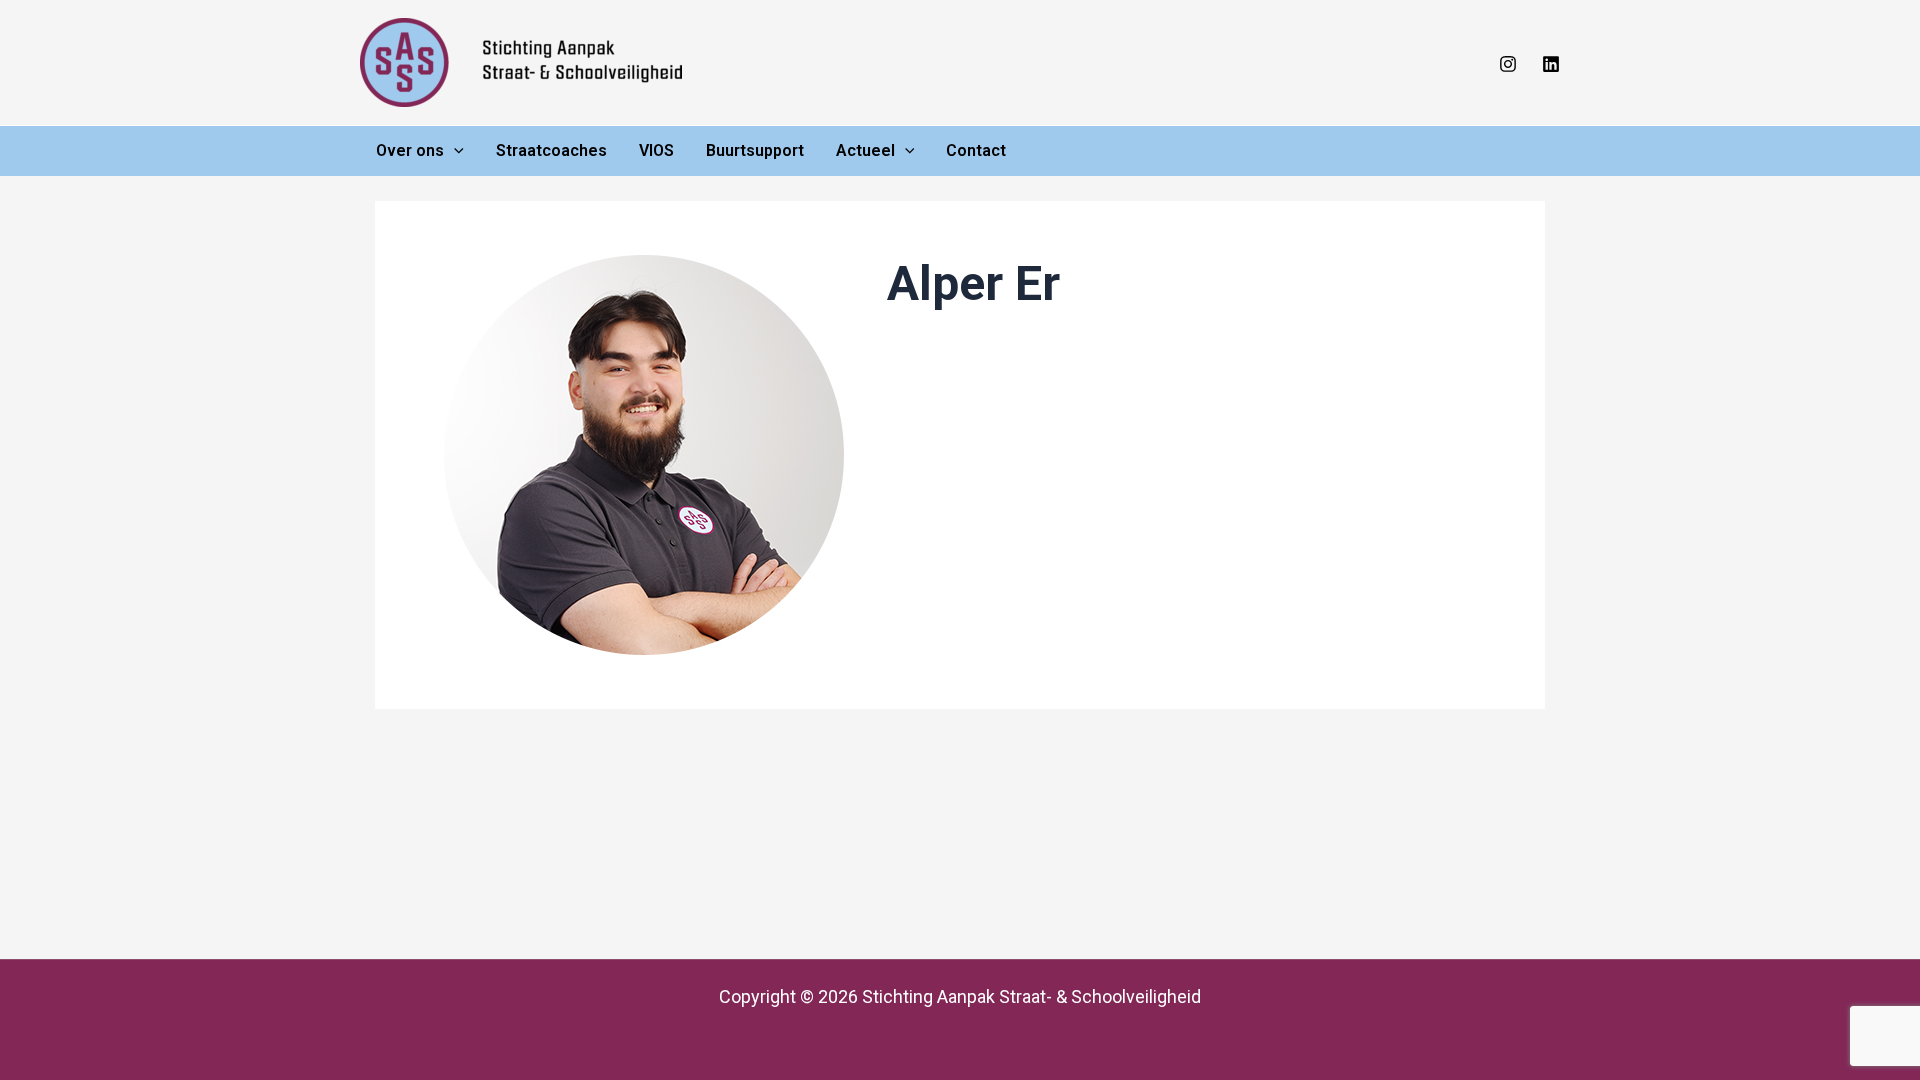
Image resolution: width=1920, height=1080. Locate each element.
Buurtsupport (755, 150)
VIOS (656, 150)
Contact (976, 150)
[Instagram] (1508, 64)
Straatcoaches (551, 150)
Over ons (410, 150)
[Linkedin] (1551, 64)
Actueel (865, 150)
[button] (454, 151)
